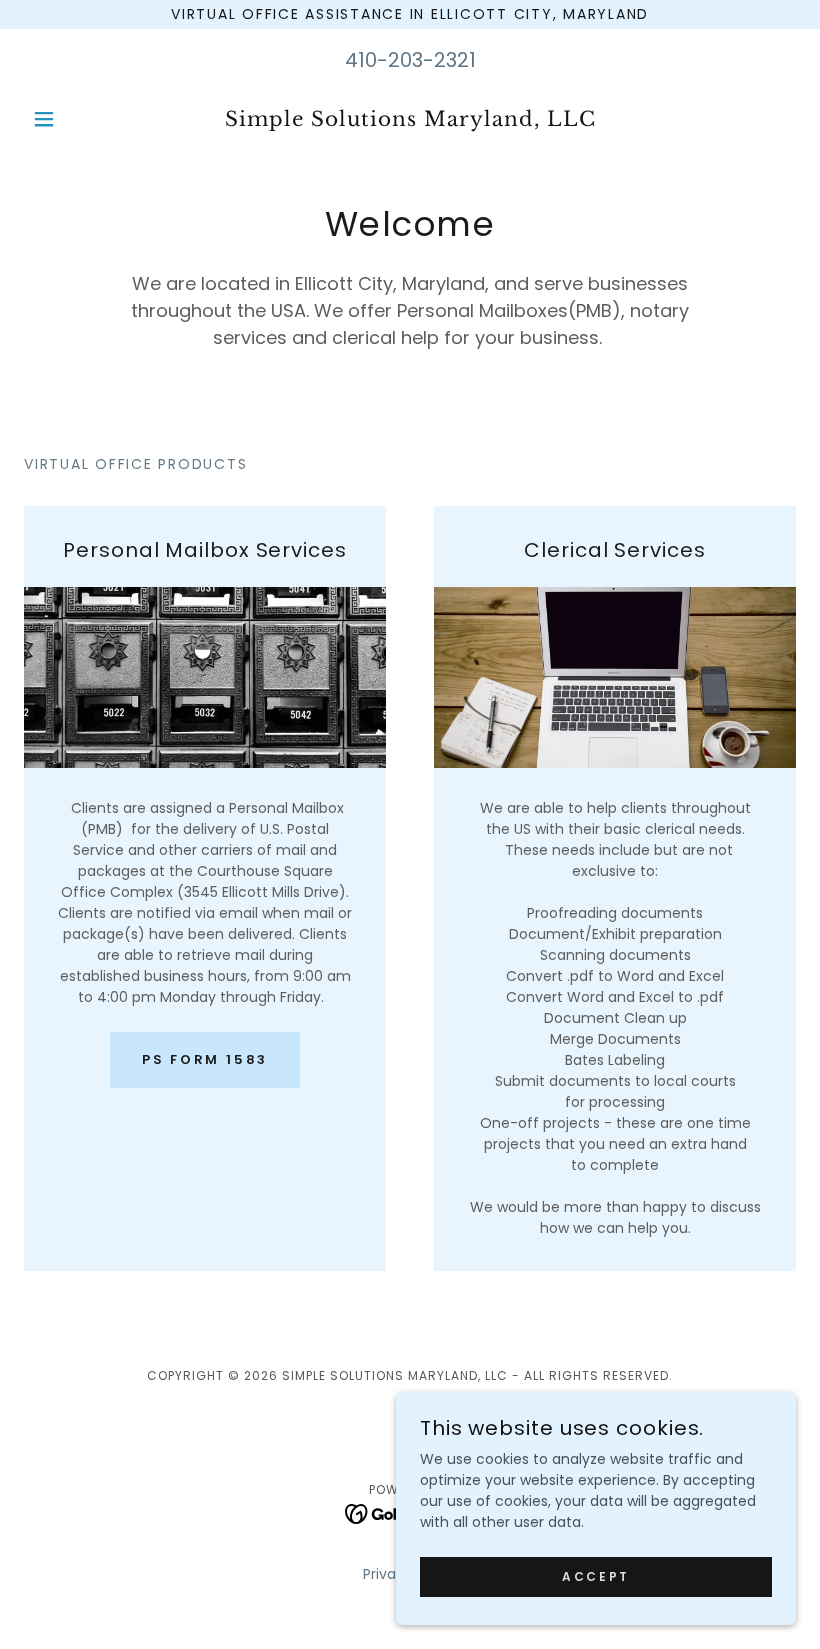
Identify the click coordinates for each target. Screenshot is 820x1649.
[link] (410, 121)
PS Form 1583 (205, 1059)
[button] (82, 119)
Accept (595, 1576)
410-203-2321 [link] (410, 60)
